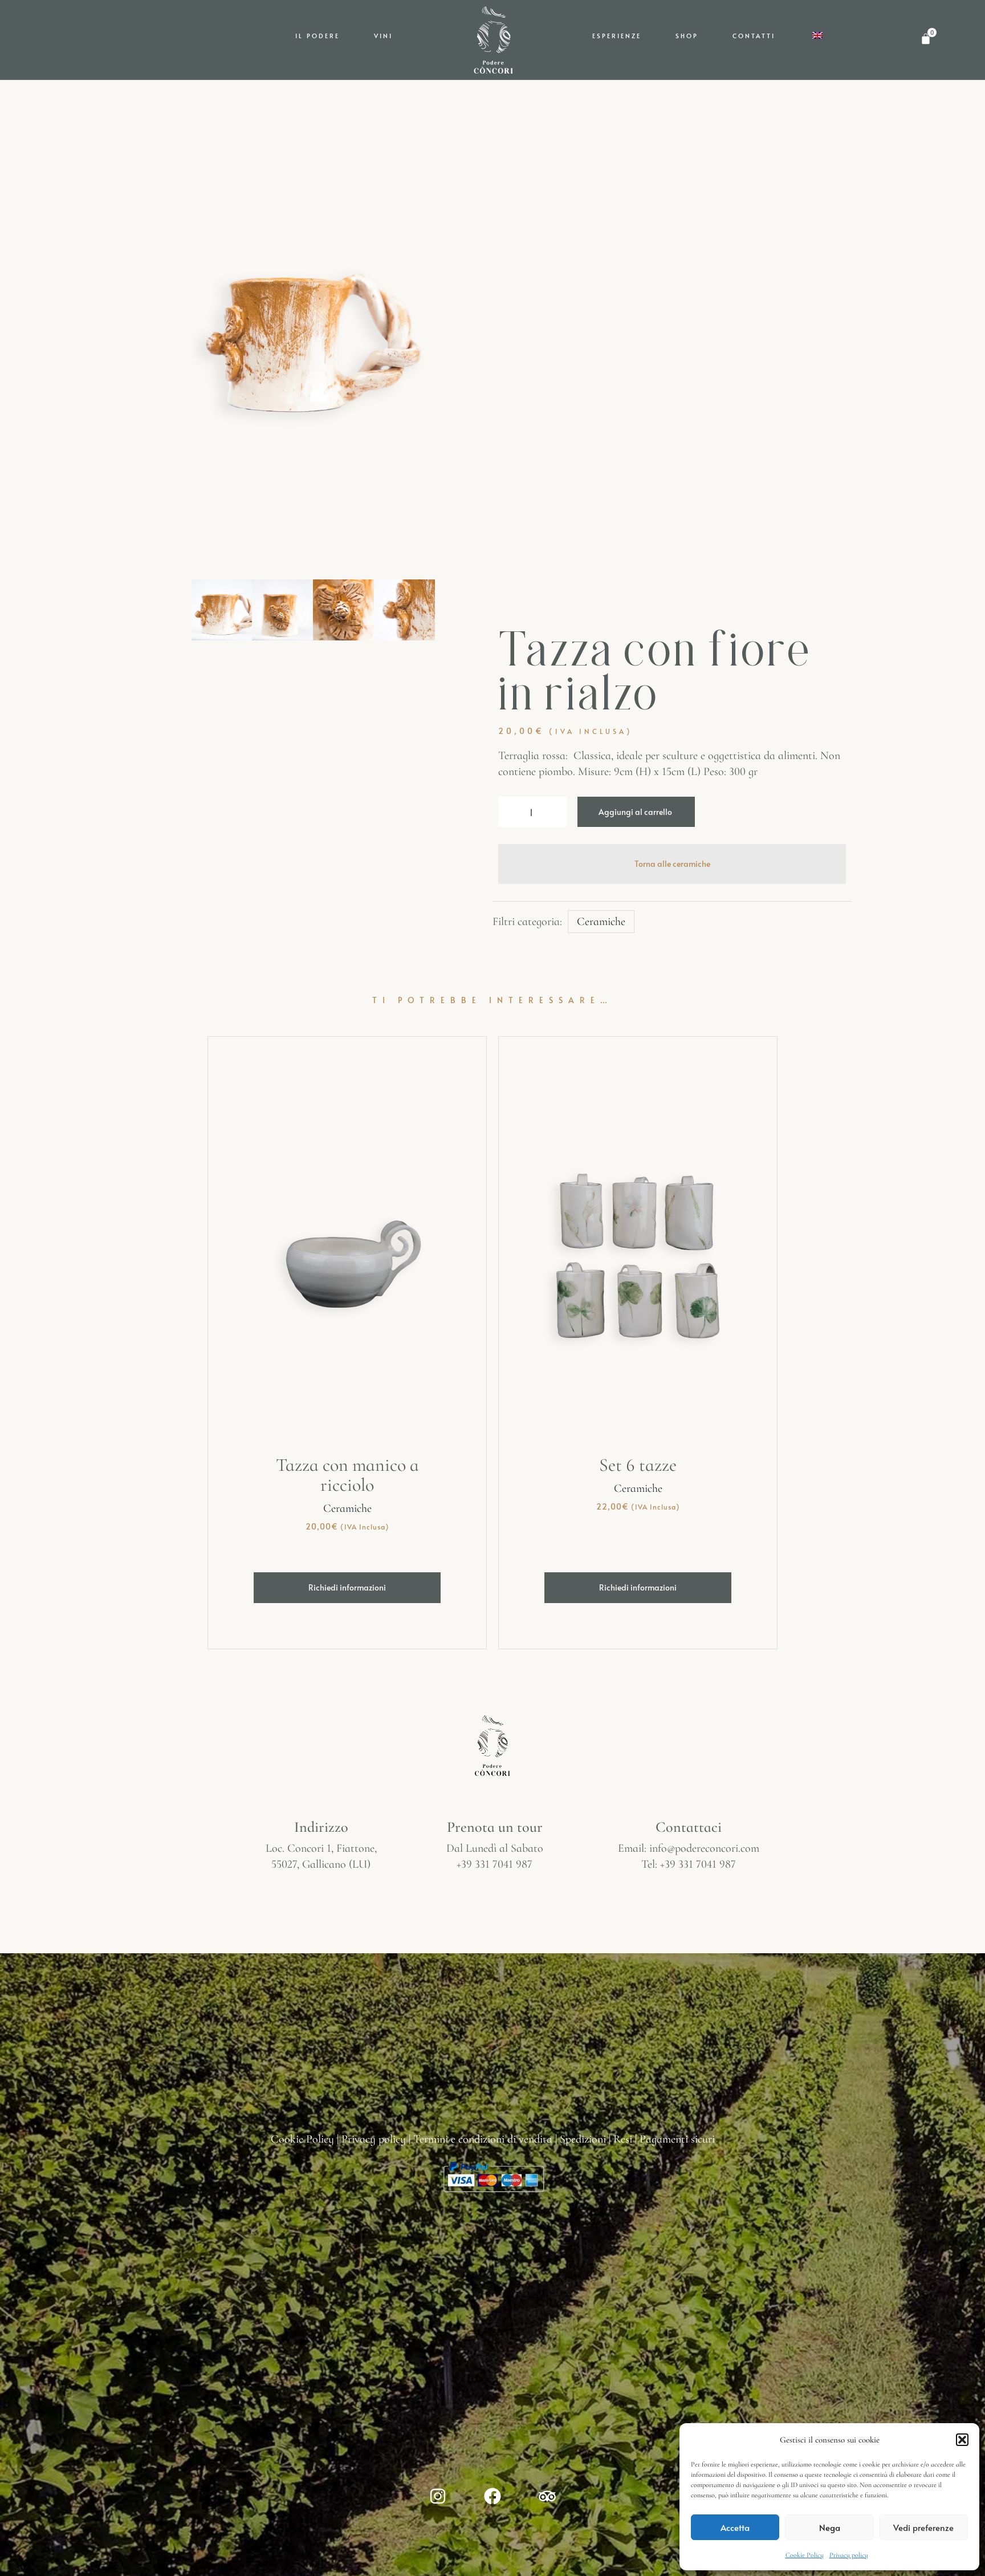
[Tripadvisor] (547, 2496)
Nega (830, 2527)
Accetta (735, 2527)
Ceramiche (601, 922)
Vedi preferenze (923, 2527)
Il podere (318, 36)
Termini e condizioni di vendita (483, 2139)
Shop (687, 36)
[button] (962, 2440)
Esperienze (617, 36)
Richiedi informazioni (347, 1587)
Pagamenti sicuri (677, 2139)
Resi (623, 2139)
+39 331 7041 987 (494, 1864)
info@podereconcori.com (704, 1848)
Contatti (754, 36)
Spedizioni (583, 2139)
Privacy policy (849, 2555)
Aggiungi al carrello (635, 812)
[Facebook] (492, 2496)
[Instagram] (438, 2496)
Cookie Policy (805, 2555)
